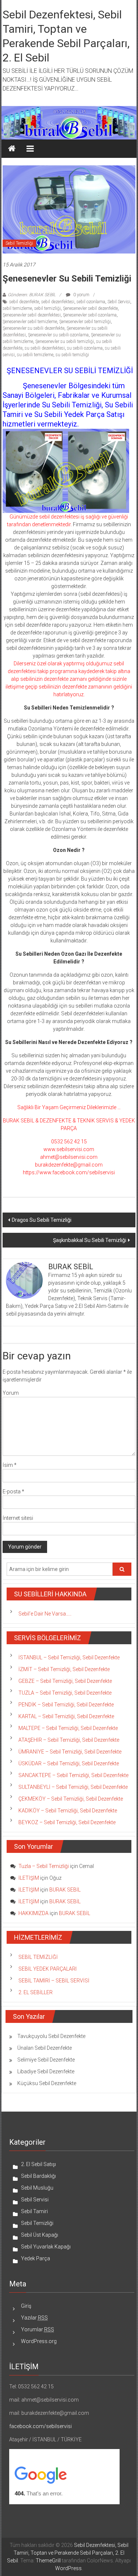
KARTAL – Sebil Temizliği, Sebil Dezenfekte (66, 1716)
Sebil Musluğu (37, 2188)
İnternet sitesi (18, 1518)
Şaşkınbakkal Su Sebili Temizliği (90, 1240)
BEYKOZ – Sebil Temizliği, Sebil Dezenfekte (67, 1822)
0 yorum (81, 295)
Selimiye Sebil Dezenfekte (46, 2060)
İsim (10, 1465)
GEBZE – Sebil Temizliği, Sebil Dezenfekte (65, 1681)
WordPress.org (39, 2341)
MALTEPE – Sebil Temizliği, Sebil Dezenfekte (68, 1728)
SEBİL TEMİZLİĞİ (38, 1957)
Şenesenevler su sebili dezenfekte (33, 328)
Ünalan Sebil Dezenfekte (45, 2048)
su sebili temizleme (35, 355)
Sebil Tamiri (34, 2211)
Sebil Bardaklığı (38, 2176)
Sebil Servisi (119, 302)
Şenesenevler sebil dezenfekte (90, 308)
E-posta (13, 1492)
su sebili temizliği (72, 355)
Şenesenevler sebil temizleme (30, 322)
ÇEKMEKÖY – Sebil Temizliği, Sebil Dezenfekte (71, 1799)
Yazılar (34, 2318)
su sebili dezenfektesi (45, 348)
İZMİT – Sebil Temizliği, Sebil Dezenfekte (64, 1669)
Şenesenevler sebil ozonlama (90, 315)
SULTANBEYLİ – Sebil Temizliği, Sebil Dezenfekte (73, 1787)
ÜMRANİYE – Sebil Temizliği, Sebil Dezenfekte (70, 1752)
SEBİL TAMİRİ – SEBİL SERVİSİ (54, 1981)
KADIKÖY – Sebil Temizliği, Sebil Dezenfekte (68, 1811)
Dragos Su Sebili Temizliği (42, 1220)
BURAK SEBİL (65, 1890)
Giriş (26, 2306)
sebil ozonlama (91, 302)
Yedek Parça (36, 2258)
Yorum (11, 1393)
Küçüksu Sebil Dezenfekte (47, 2083)
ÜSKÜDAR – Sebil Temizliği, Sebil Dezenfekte (69, 1763)
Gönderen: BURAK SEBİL (32, 295)
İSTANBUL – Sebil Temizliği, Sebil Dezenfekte (69, 1657)
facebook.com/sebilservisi (40, 2426)
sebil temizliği (47, 308)
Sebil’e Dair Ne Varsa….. (45, 1614)
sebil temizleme (17, 308)
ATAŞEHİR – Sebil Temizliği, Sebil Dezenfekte (69, 1740)
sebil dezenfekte (24, 302)
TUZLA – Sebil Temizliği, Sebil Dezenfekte (65, 1693)
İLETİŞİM (29, 1878)
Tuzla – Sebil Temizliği (44, 1866)
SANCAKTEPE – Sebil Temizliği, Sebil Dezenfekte (73, 1775)
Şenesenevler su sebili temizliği (65, 342)
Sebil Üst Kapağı (40, 2235)
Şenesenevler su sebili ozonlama (58, 335)
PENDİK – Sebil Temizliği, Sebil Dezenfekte (66, 1705)
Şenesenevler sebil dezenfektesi (32, 315)
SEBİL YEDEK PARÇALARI (47, 1969)
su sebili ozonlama (85, 348)
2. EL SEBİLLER (36, 1992)
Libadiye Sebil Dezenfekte (46, 2071)
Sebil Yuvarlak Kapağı (46, 2247)
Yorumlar (38, 2329)
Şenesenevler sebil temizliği (85, 322)
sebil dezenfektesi (58, 302)
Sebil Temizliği (19, 243)
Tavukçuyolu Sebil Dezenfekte (51, 2036)
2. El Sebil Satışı (38, 2164)
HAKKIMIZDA (33, 1913)
